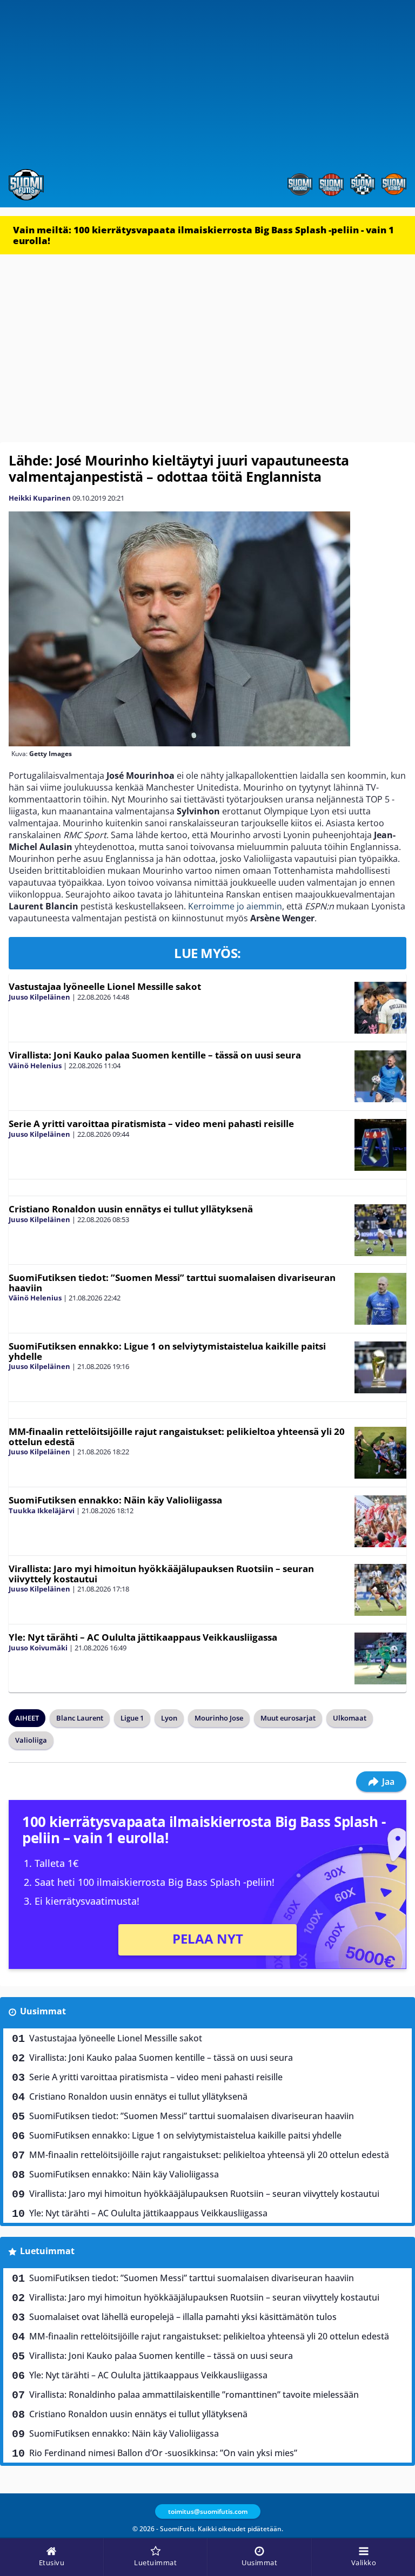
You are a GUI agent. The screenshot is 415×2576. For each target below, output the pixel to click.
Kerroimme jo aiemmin (235, 906)
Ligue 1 (132, 1718)
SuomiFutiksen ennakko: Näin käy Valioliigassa (115, 1500)
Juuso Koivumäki (38, 1648)
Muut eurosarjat (288, 1718)
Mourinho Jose (219, 1718)
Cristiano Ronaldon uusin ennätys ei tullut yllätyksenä (131, 1209)
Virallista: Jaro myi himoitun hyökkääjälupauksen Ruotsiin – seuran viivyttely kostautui (161, 1574)
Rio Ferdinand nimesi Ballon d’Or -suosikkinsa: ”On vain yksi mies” (163, 2453)
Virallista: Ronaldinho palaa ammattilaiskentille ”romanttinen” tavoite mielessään (194, 2395)
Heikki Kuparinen (40, 498)
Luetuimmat (47, 2251)
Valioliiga (31, 1740)
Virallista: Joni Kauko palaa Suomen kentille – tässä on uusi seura (155, 1055)
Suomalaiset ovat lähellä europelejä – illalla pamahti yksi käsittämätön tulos (183, 2317)
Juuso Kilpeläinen (39, 997)
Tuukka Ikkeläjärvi (42, 1510)
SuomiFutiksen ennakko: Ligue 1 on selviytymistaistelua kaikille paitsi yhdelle (167, 1351)
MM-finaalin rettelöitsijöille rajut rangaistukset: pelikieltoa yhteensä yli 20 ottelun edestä (177, 1437)
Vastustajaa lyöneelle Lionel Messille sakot (105, 986)
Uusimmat (43, 2011)
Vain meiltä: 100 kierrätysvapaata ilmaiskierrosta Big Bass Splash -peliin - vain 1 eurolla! (203, 235)
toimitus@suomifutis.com (208, 2511)
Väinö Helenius (35, 1066)
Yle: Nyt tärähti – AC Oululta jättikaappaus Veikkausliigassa (143, 1637)
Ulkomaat (350, 1718)
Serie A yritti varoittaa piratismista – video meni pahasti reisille (151, 1124)
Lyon (169, 1718)
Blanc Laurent (80, 1718)
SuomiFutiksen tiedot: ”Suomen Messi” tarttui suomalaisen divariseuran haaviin (172, 1283)
